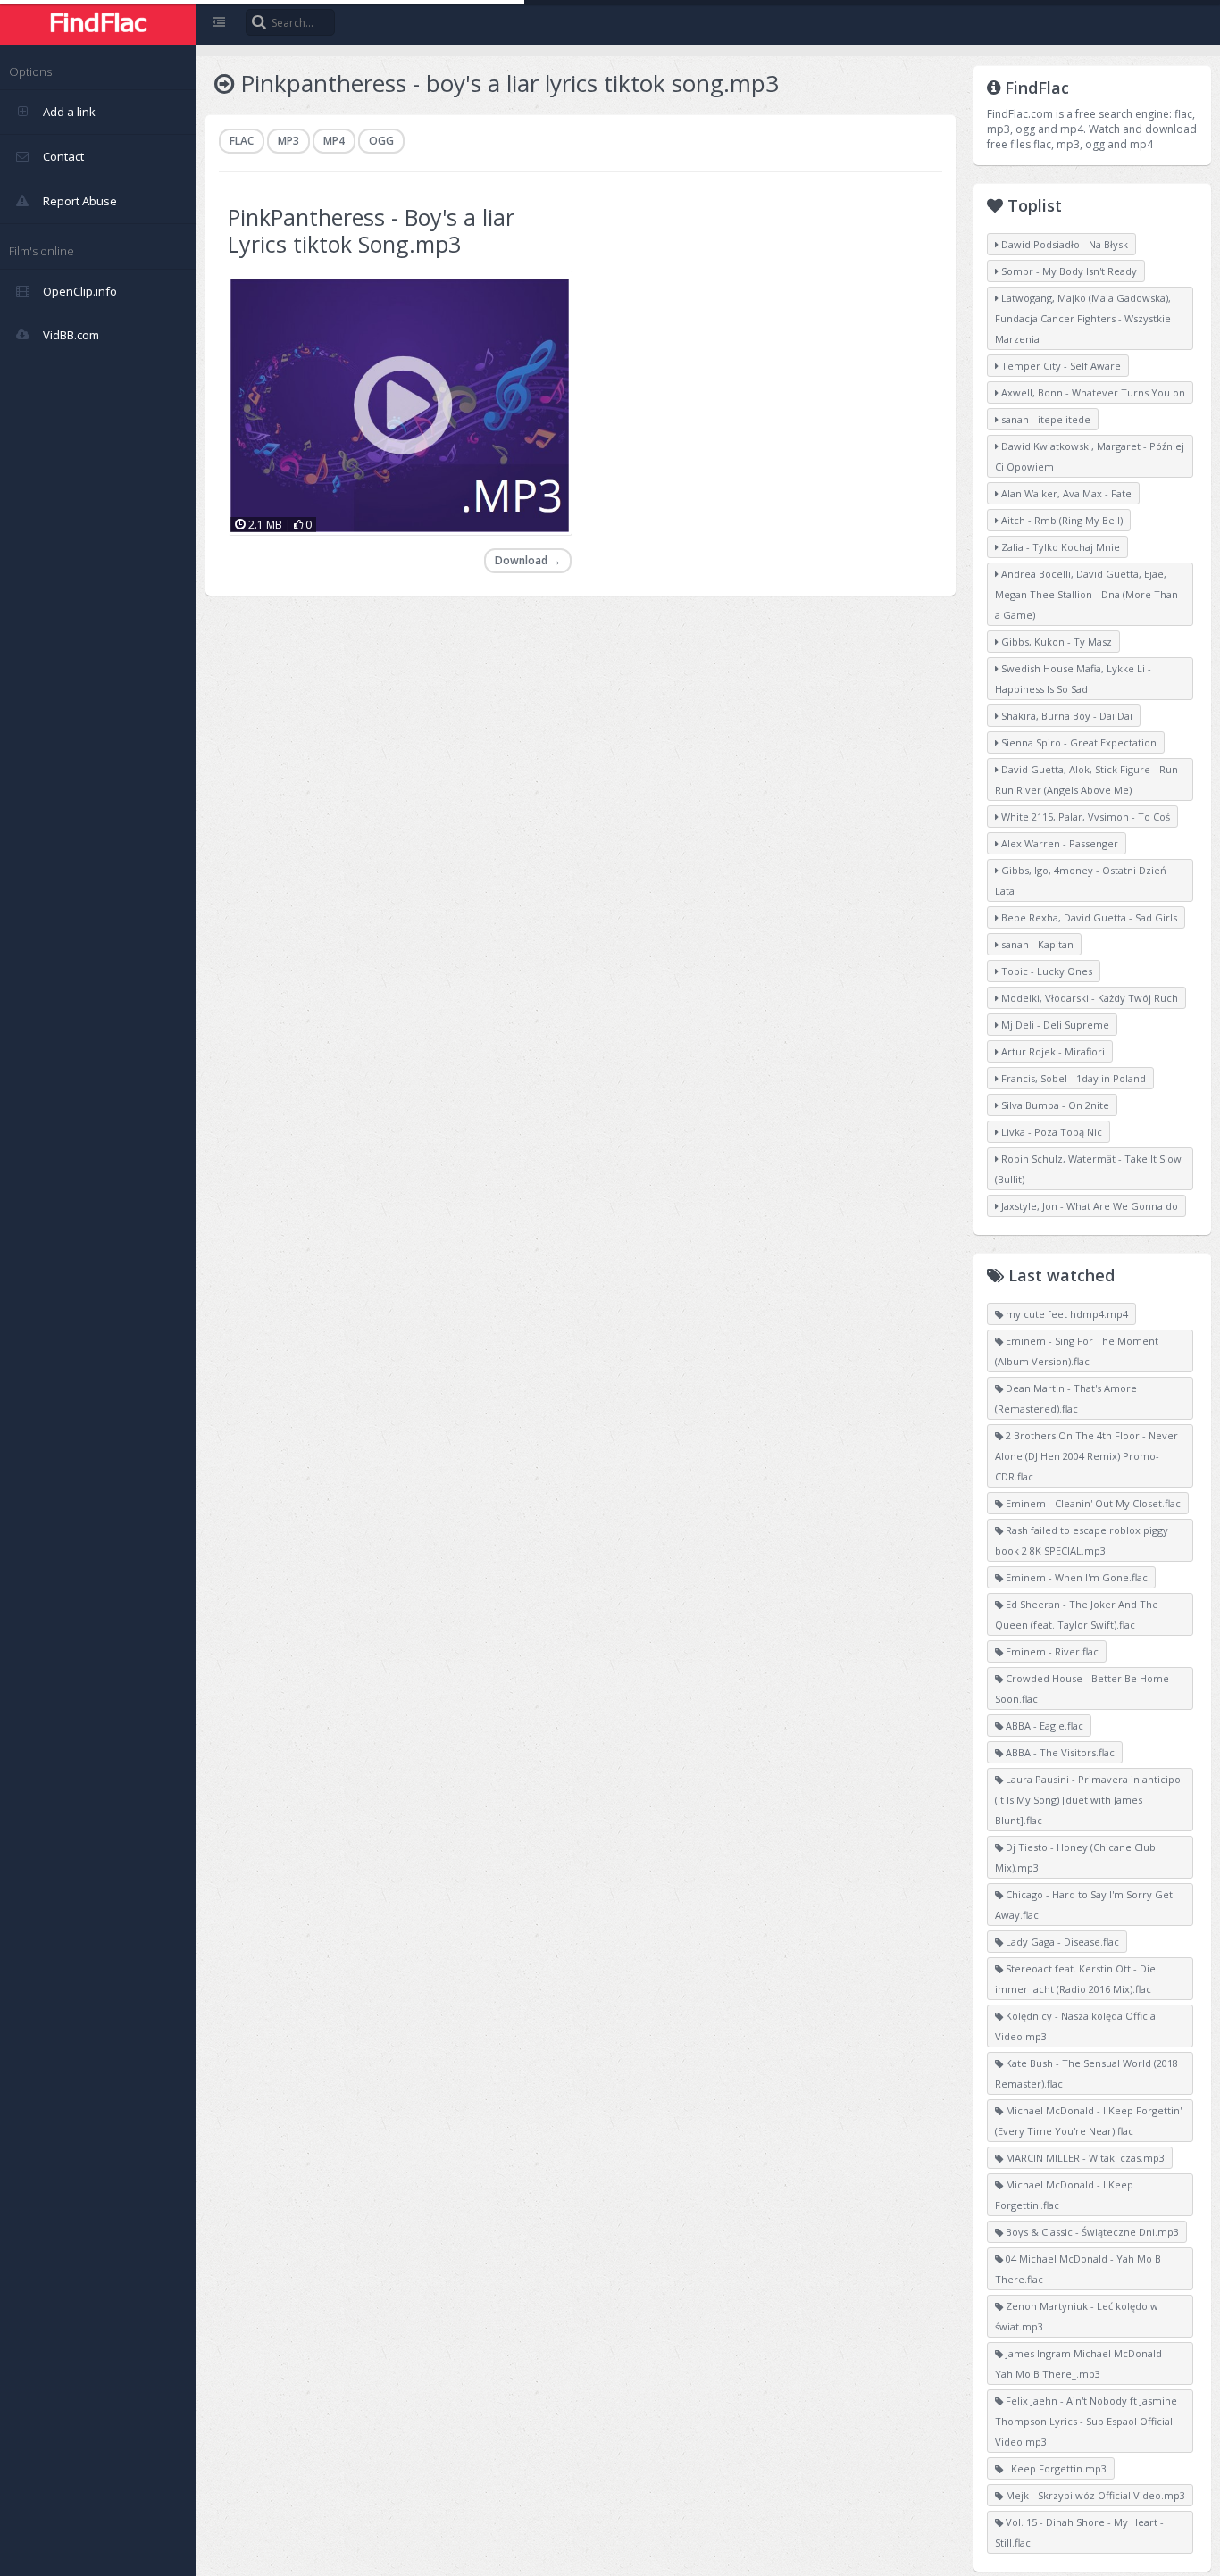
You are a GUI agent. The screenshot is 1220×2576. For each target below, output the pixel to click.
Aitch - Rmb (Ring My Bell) (1061, 520)
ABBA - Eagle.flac (1043, 1726)
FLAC (242, 141)
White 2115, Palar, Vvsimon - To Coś (1084, 817)
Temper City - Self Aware (1060, 366)
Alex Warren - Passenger (1058, 843)
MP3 (288, 141)
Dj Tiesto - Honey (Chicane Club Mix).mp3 (1075, 1857)
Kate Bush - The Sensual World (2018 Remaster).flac (1086, 2073)
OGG (381, 141)
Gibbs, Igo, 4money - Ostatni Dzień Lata (1081, 880)
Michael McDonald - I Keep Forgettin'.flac (1064, 2195)
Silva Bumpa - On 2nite (1054, 1105)
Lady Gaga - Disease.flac (1061, 1942)
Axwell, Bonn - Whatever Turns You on (1092, 392)
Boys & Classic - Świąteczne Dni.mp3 (1091, 2232)
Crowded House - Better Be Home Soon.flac (1082, 1688)
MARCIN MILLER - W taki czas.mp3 (1084, 2158)
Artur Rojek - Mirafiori (1052, 1051)
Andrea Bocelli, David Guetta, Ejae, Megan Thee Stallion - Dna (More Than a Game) (1086, 594)
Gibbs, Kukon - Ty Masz (1055, 642)
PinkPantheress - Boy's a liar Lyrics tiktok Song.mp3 (371, 230)
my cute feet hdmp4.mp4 (1065, 1314)
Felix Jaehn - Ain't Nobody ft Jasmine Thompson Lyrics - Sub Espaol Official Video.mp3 (1086, 2421)
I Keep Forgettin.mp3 (1055, 2468)
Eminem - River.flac (1051, 1651)
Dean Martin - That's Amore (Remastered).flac (1066, 1398)
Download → (528, 560)
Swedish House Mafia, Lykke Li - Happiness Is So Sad (1073, 679)
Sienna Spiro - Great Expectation (1078, 742)
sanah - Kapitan (1036, 944)
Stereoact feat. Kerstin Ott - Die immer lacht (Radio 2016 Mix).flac (1075, 1979)
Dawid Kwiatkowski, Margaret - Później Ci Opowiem (1090, 456)
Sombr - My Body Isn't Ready (1068, 271)
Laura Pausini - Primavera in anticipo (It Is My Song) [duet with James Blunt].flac (1088, 1800)
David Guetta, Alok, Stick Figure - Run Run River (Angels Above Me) (1086, 779)
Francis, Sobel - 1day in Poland (1072, 1078)
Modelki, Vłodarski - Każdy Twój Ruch (1088, 998)
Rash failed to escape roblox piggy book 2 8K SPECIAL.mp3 (1082, 1540)
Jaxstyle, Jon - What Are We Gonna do (1088, 1206)
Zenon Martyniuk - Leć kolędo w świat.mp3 (1077, 2316)
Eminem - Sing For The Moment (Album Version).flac (1077, 1351)
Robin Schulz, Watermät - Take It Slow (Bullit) (1088, 1169)
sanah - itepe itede (1045, 419)
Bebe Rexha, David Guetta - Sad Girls (1088, 917)
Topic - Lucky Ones (1045, 971)
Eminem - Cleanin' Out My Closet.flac (1092, 1503)
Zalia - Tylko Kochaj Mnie (1059, 547)
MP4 (334, 141)
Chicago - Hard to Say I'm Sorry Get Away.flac (1084, 1905)
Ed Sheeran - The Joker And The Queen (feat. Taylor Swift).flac (1077, 1614)
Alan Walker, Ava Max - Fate (1065, 493)
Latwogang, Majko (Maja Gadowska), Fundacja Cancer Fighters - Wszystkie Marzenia (1083, 318)
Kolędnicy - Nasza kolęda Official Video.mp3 (1077, 2026)
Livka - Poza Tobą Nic (1050, 1132)
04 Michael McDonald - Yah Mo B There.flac (1078, 2269)
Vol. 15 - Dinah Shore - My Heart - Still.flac (1079, 2532)
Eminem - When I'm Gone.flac (1075, 1577)
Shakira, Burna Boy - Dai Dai (1065, 716)
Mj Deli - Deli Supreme (1054, 1025)
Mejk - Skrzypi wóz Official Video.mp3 (1094, 2495)
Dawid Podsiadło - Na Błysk (1063, 244)
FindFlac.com (98, 22)
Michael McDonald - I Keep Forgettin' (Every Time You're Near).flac (1088, 2121)
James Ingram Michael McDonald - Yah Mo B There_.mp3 (1082, 2363)
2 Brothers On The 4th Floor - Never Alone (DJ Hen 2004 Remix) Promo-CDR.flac (1086, 1456)
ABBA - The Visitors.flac (1059, 1752)
